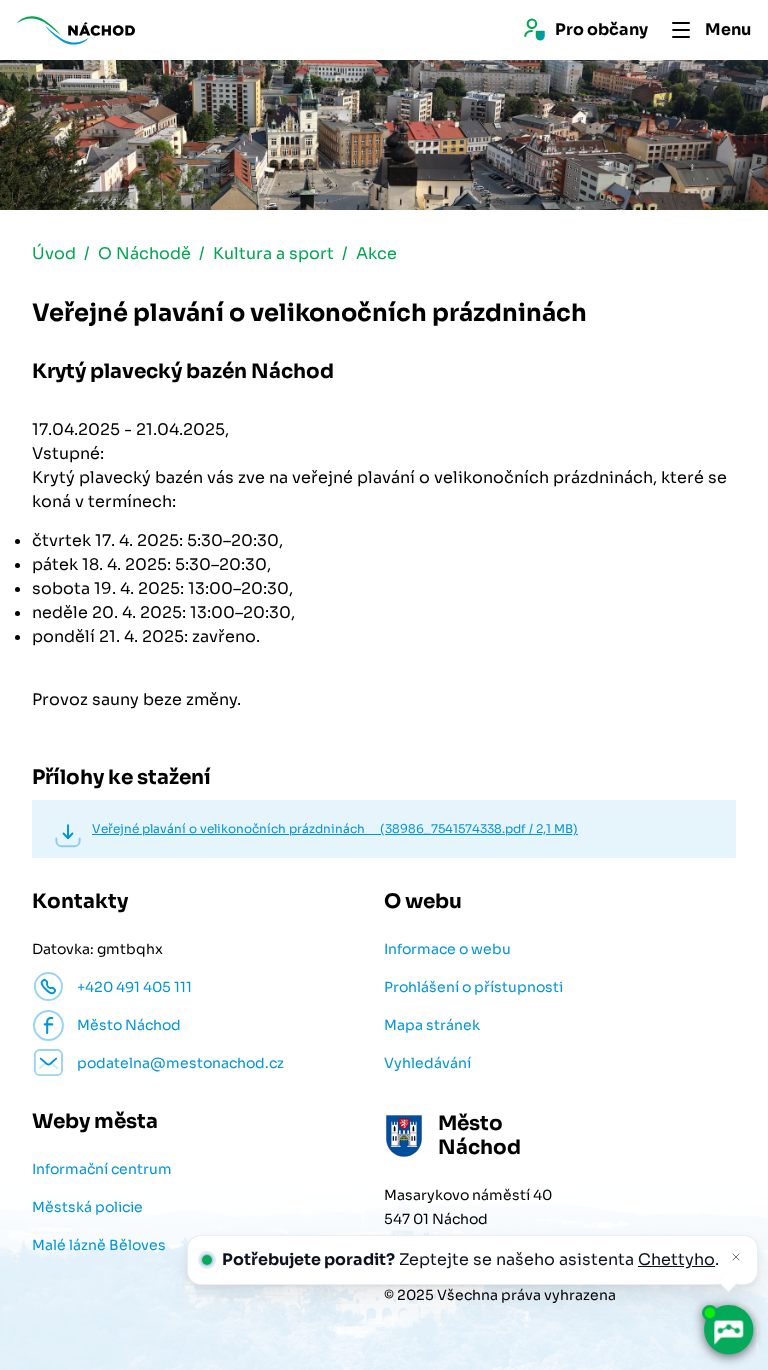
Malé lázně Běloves (99, 1245)
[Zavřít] (736, 1257)
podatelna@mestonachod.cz (180, 1063)
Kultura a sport (273, 253)
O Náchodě (144, 253)
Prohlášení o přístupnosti (473, 987)
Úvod (54, 253)
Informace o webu (447, 949)
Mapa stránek (432, 1025)
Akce (376, 253)
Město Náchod (129, 1025)
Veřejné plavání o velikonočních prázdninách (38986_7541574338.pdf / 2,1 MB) (335, 828)
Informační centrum (102, 1169)
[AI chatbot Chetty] (728, 1330)
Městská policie (87, 1207)
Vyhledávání (427, 1063)
